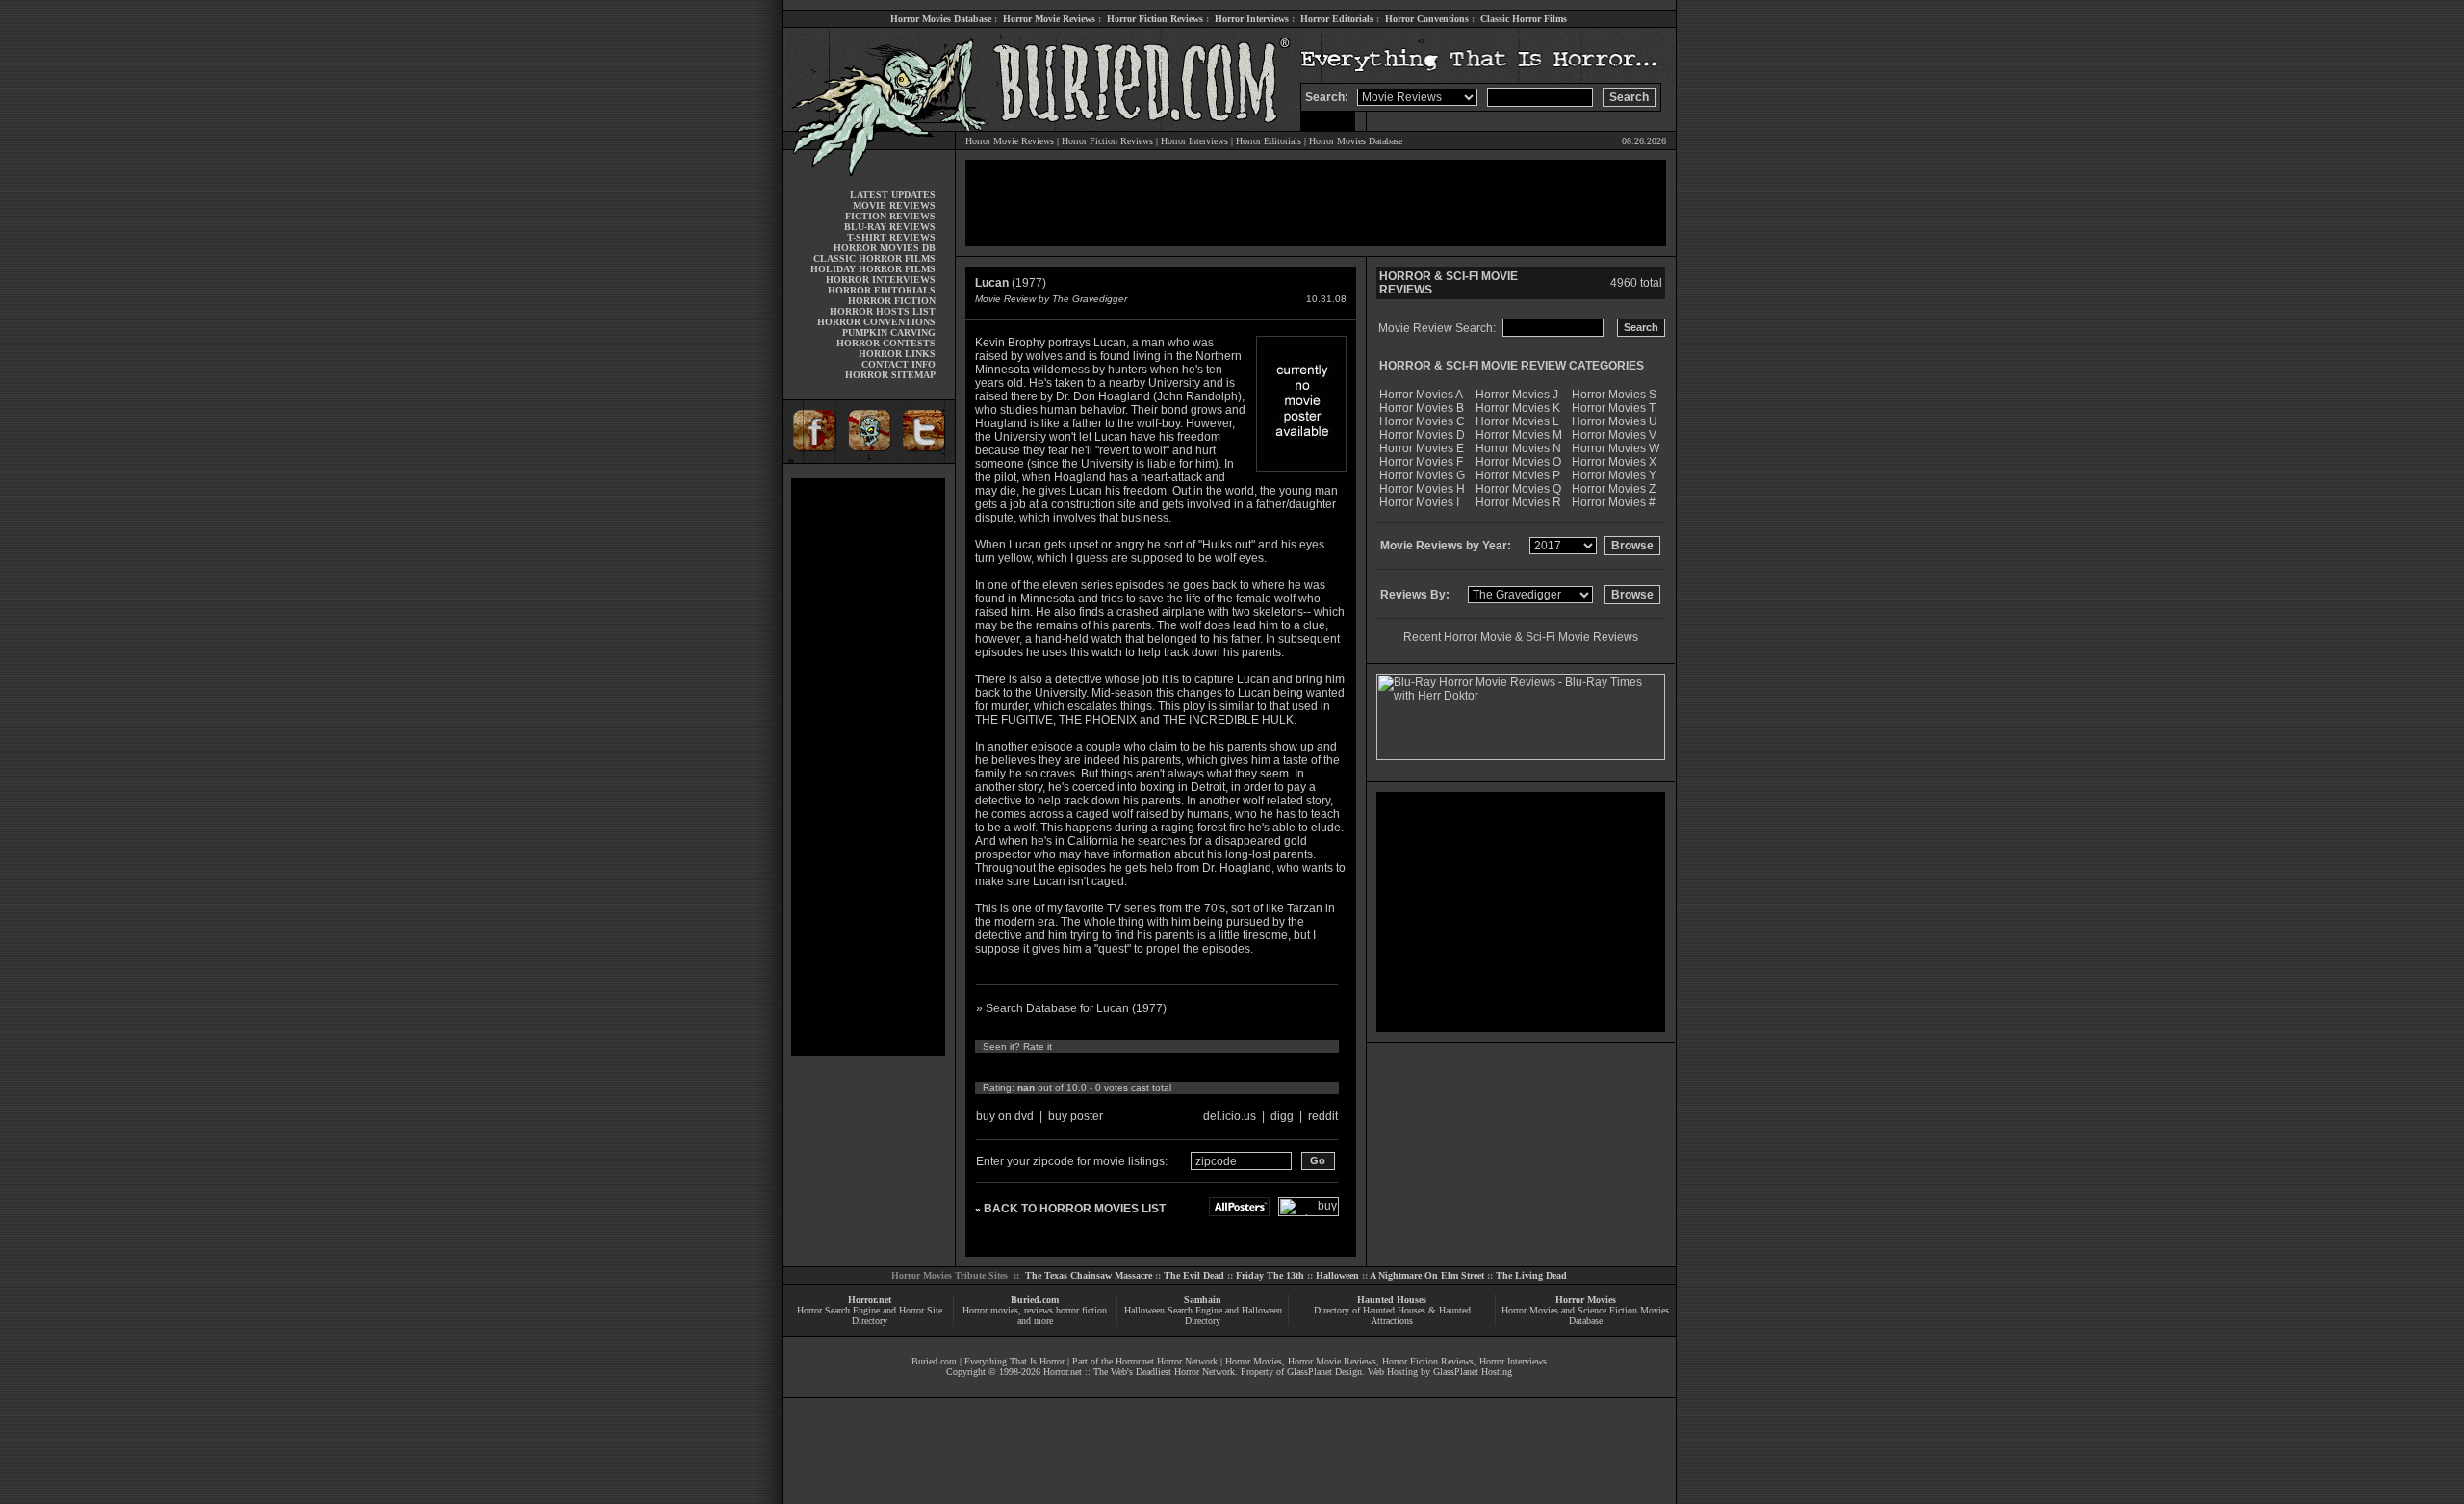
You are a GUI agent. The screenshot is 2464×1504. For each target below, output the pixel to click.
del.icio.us (1230, 1116)
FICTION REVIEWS (890, 216)
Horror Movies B (1422, 408)
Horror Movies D (1422, 435)
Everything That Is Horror (1014, 1361)
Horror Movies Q (1518, 489)
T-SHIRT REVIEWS (891, 237)
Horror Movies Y (1614, 475)
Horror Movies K (1518, 408)
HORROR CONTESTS (886, 343)
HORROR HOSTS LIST (883, 311)
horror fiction (1081, 1310)
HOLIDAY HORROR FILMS (873, 269)
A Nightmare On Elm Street (1427, 1275)
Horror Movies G (1422, 475)
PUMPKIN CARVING (889, 332)
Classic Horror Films (1524, 19)
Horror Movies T (1614, 408)
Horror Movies (1586, 1300)
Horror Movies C (1422, 421)
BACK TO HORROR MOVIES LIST (1075, 1209)
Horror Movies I (1419, 502)
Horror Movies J (1517, 395)
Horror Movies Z (1614, 489)
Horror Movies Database (941, 19)
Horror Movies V (1614, 435)
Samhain (1203, 1300)
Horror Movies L (1517, 421)
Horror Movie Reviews (1049, 19)
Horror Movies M (1519, 435)
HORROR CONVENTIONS (876, 322)
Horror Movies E (1422, 448)
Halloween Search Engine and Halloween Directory (1203, 1315)
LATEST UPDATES (893, 195)
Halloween (1337, 1275)
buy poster (1076, 1116)
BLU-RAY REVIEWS (890, 227)
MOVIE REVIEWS (894, 205)
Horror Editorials (1337, 19)
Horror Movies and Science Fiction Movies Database (1585, 1315)
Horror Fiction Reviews (1155, 19)
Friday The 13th (1270, 1275)
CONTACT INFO (898, 364)
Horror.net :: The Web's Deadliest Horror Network (1139, 1372)
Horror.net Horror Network (1167, 1361)
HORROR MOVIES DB (885, 248)
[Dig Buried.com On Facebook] (811, 459)
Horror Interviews (1252, 19)
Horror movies (990, 1310)
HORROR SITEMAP (890, 375)
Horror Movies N (1518, 448)
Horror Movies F (1421, 462)
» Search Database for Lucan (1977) (1071, 1008)
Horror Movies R (1518, 502)
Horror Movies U (1615, 421)
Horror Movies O (1518, 462)
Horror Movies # (1614, 502)
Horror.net (870, 1300)
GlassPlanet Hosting (1473, 1372)
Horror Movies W (1616, 448)
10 (1163, 1067)
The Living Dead (1531, 1275)
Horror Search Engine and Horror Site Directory (870, 1315)
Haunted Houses (1392, 1300)
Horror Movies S (1614, 395)
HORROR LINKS (897, 354)
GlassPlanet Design (1324, 1372)
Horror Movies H (1422, 489)
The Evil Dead (1194, 1275)
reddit (1323, 1116)
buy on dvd (1005, 1116)
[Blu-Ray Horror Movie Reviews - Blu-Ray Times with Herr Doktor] (1521, 756)
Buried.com (1035, 1300)
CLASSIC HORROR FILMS (874, 258)
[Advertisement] (868, 767)
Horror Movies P (1518, 475)
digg (1282, 1116)
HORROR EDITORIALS (882, 290)
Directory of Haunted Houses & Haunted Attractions (1392, 1315)
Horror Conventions (1427, 19)
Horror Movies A (1421, 395)
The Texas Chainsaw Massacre (1089, 1275)
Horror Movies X (1614, 462)
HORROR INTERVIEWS (881, 280)
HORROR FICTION (892, 301)
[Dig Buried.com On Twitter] (926, 459)
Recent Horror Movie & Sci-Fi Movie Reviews (1521, 637)
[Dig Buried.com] (869, 459)
